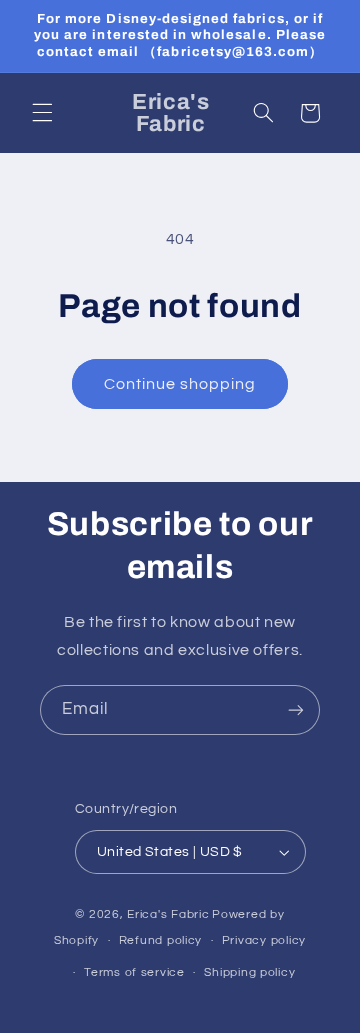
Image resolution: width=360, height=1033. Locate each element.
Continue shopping (180, 384)
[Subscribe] (296, 709)
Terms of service (134, 972)
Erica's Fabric (168, 914)
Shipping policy (249, 972)
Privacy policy (264, 940)
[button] (42, 113)
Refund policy (161, 940)
